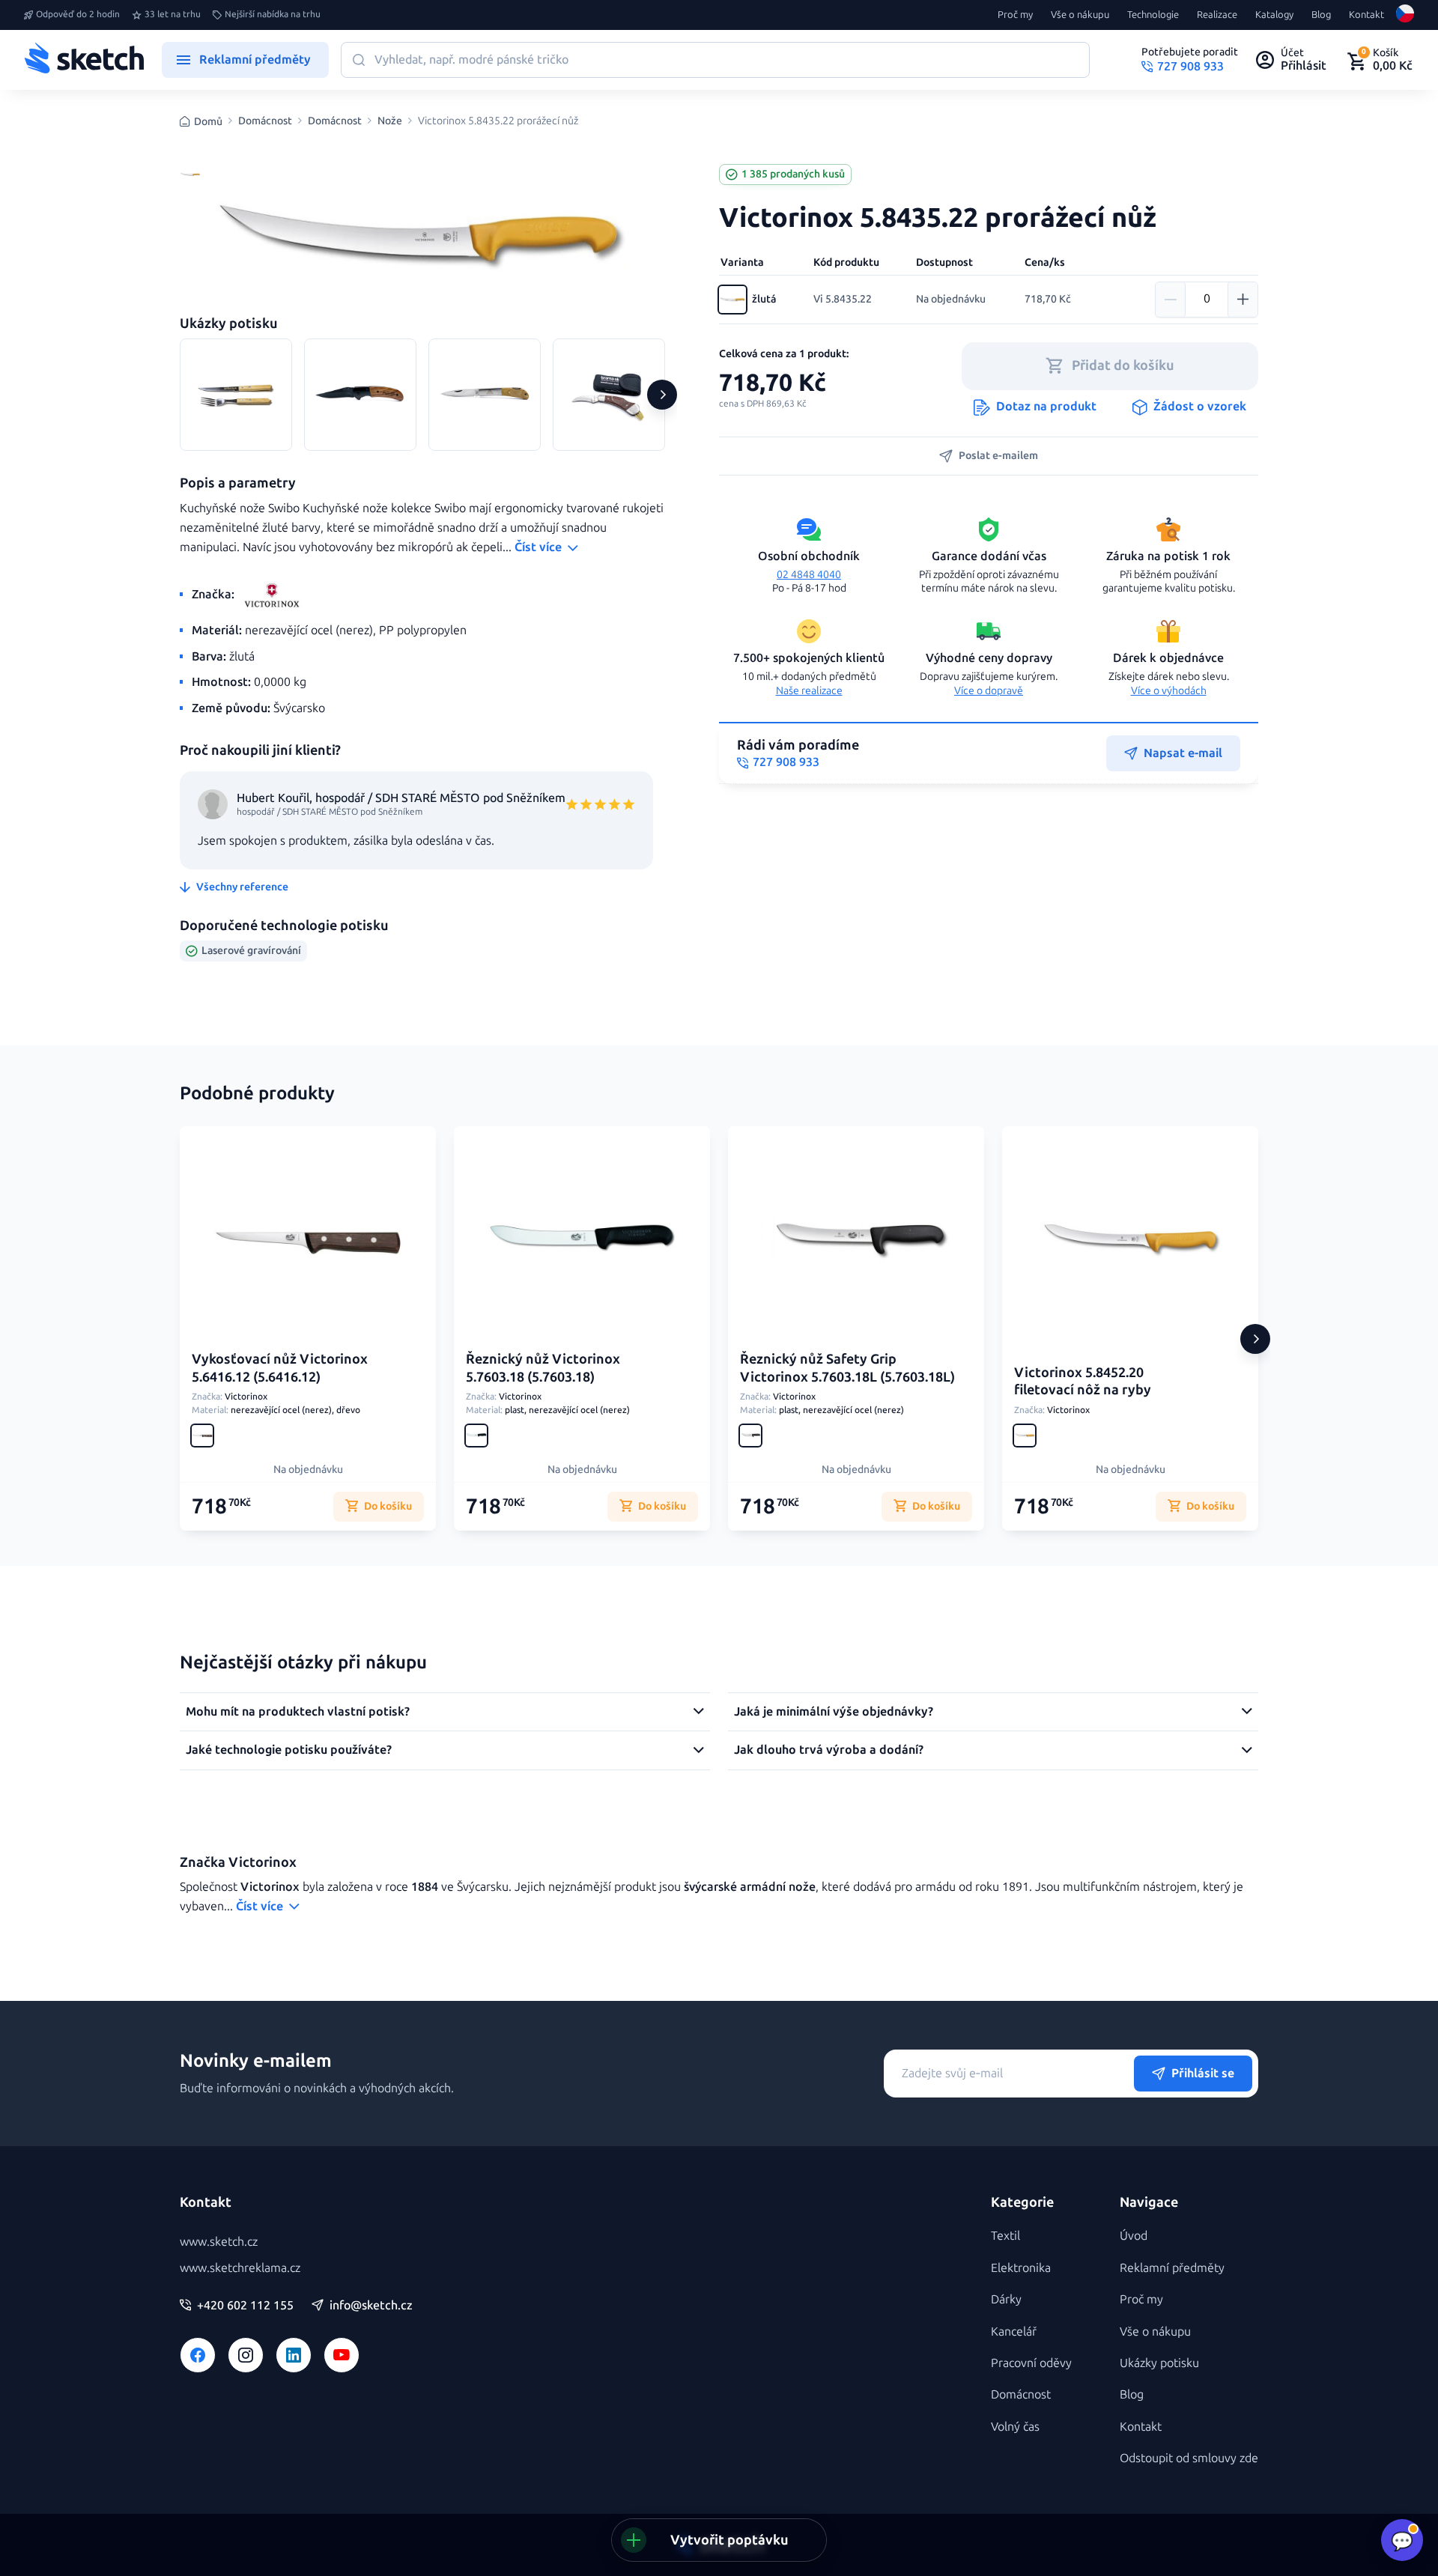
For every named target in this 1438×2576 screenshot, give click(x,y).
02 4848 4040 (809, 575)
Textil (1005, 2236)
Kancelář (1014, 2332)
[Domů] (84, 60)
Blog (1321, 15)
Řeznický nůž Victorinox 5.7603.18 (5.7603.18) (543, 1368)
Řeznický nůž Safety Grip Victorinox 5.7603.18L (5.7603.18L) (847, 1368)
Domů (208, 122)
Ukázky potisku (1159, 2363)
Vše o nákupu (1080, 15)
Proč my (1015, 15)
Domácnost (265, 121)
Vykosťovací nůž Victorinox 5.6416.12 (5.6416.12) (280, 1368)
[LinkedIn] (294, 2355)
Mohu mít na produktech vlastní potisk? (298, 1711)
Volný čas (1015, 2427)
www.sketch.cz (219, 2242)
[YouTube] (342, 2355)
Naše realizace (809, 691)
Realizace (1217, 15)
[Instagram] (246, 2355)
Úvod (1134, 2236)
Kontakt (1366, 15)
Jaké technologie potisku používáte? (289, 1750)
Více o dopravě (989, 691)
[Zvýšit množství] (1243, 300)
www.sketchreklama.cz (240, 2268)
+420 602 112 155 (245, 2306)
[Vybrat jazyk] (1405, 15)
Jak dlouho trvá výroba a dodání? (829, 1750)
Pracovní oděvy (1031, 2363)
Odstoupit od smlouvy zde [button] (1189, 2458)
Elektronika (1021, 2268)
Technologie (1153, 15)
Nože (390, 121)
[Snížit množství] (1171, 300)
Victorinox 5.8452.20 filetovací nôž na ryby (1083, 1381)
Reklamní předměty (1172, 2268)
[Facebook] (198, 2355)
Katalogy (1274, 15)
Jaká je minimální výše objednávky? (834, 1711)
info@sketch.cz (371, 2306)
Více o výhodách (1169, 691)
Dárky (1006, 2299)
